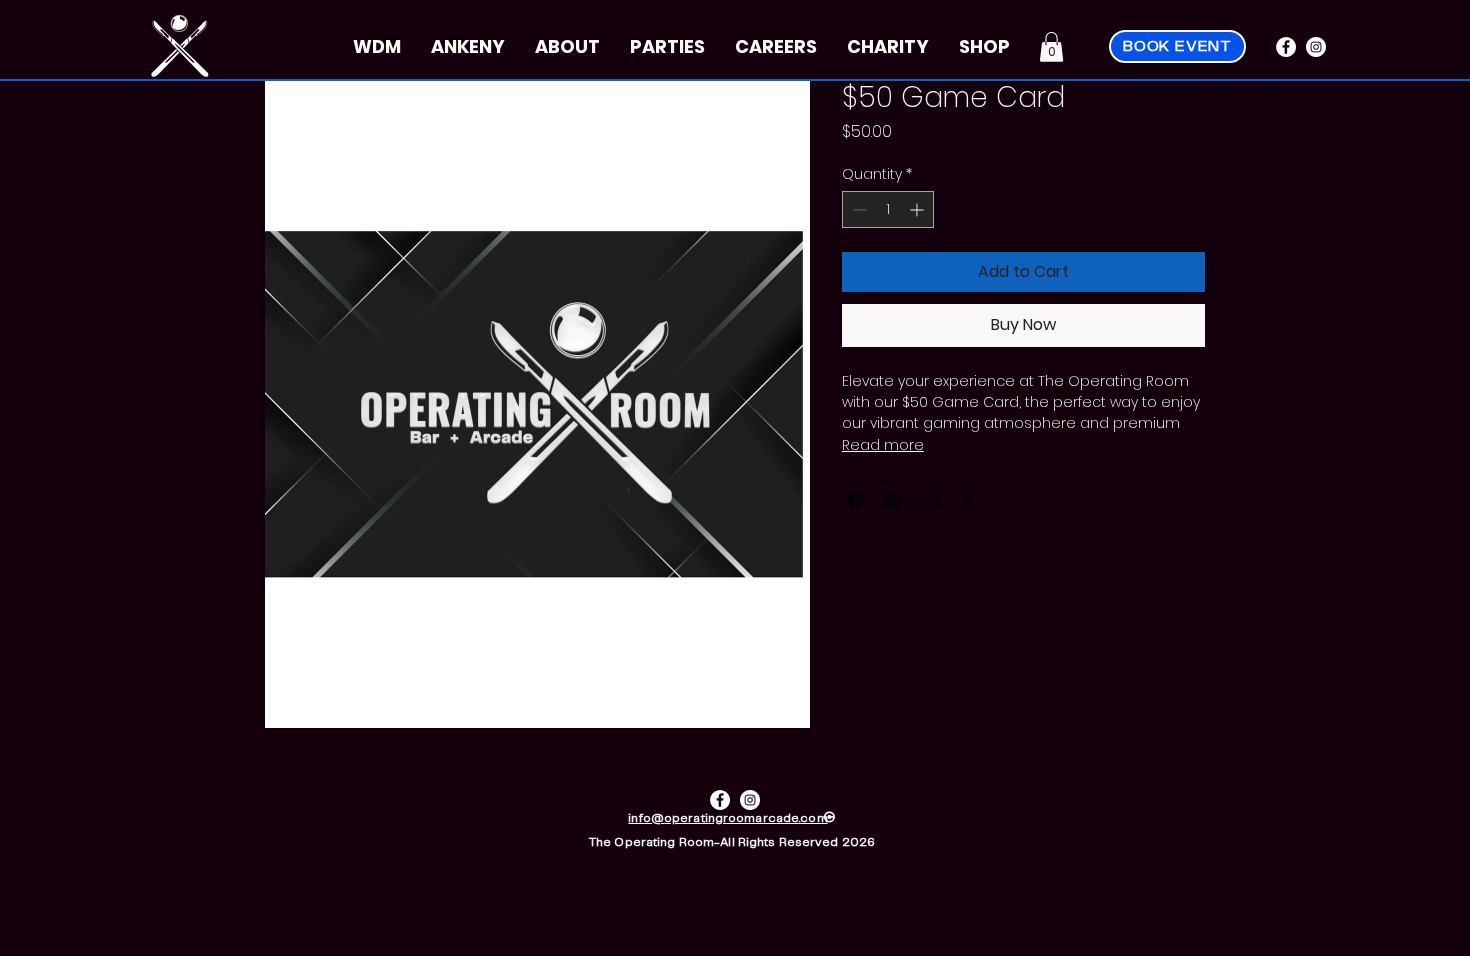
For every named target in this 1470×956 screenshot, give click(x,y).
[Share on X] (969, 500)
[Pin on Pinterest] (893, 500)
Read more (883, 445)
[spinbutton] (888, 209)
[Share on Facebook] (855, 500)
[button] (1051, 47)
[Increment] (918, 209)
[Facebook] (1286, 47)
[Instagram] (1316, 47)
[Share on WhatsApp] (931, 500)
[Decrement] (857, 209)
